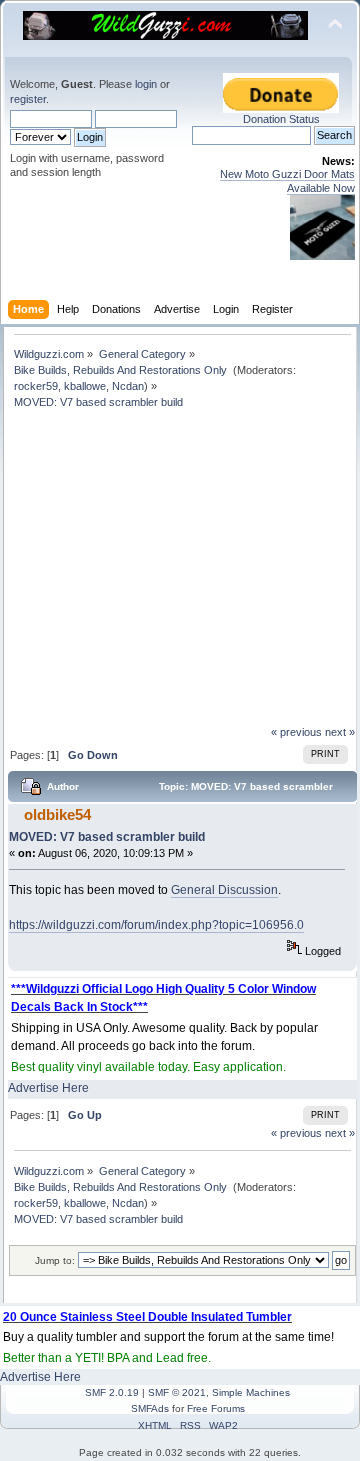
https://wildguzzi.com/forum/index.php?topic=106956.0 (156, 925)
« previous (296, 732)
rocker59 (36, 386)
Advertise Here (48, 1088)
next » (340, 732)
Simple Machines (251, 1392)
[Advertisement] (182, 575)
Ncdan (128, 386)
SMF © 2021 (177, 1392)
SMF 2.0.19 (112, 1392)
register (28, 99)
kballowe (85, 386)
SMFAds (150, 1408)
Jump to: (55, 1260)
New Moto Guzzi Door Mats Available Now (287, 180)
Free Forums (216, 1408)
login (146, 84)
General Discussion (224, 890)
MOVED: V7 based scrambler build (107, 837)
